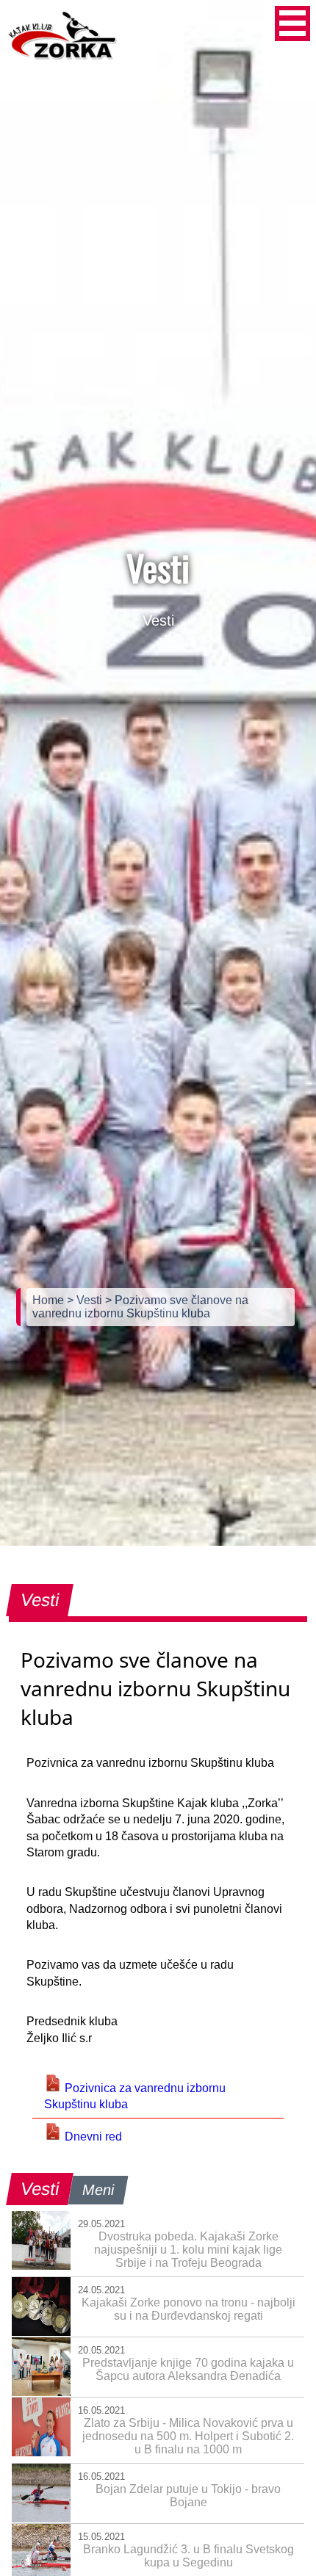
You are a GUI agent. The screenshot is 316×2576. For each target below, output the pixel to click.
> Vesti (86, 1300)
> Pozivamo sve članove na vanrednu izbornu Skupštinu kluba (140, 1307)
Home (50, 1300)
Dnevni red (92, 2137)
